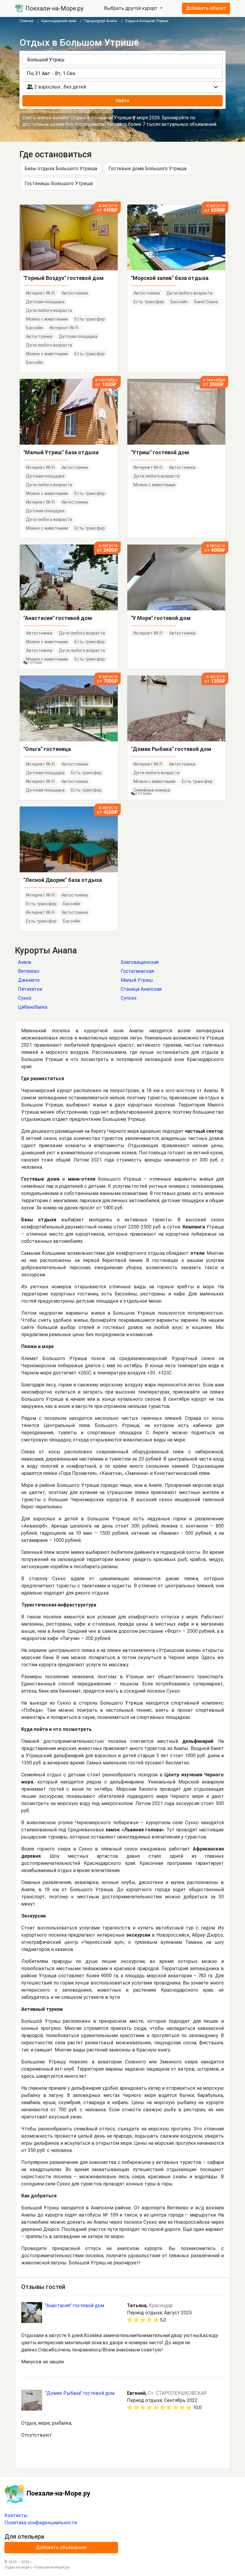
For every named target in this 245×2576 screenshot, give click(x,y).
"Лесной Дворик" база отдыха (63, 880)
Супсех (129, 998)
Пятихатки (30, 989)
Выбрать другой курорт (131, 8)
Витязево (29, 971)
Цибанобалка (33, 1007)
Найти (122, 101)
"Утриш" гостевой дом (160, 452)
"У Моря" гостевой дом (161, 618)
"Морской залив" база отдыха (170, 278)
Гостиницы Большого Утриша (59, 183)
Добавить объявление (61, 2547)
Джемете (29, 980)
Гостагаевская (137, 971)
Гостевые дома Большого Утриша (147, 169)
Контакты (16, 2515)
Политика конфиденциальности (41, 2523)
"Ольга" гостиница (47, 749)
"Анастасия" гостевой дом (58, 618)
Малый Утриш (137, 980)
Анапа (24, 962)
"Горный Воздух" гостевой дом (63, 278)
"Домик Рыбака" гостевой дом (171, 749)
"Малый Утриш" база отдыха (61, 452)
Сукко (25, 998)
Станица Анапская (141, 989)
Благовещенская (140, 962)
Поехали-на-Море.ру (54, 8)
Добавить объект (206, 8)
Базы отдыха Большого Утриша (61, 169)
